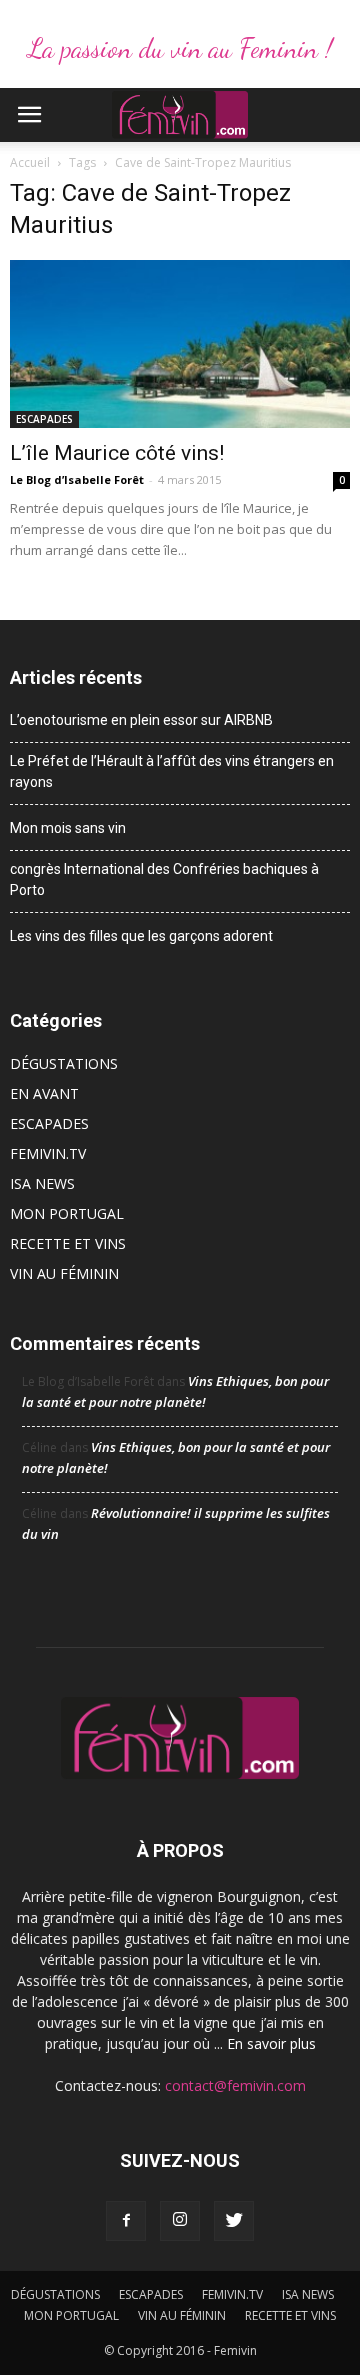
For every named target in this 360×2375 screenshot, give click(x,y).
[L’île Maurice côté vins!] (180, 344)
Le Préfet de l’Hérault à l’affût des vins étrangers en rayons (172, 771)
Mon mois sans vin (68, 828)
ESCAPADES (44, 419)
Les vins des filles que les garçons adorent (141, 936)
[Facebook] (126, 2221)
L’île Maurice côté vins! (117, 453)
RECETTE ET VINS (68, 1243)
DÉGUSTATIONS (64, 1063)
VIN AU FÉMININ (64, 1273)
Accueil (30, 162)
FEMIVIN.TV (48, 1153)
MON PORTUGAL (67, 1213)
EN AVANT (44, 1093)
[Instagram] (180, 2221)
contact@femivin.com (235, 2085)
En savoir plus (271, 2043)
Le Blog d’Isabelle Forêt (77, 479)
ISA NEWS (42, 1183)
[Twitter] (234, 2221)
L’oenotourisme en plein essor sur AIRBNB (141, 720)
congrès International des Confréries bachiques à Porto (164, 879)
